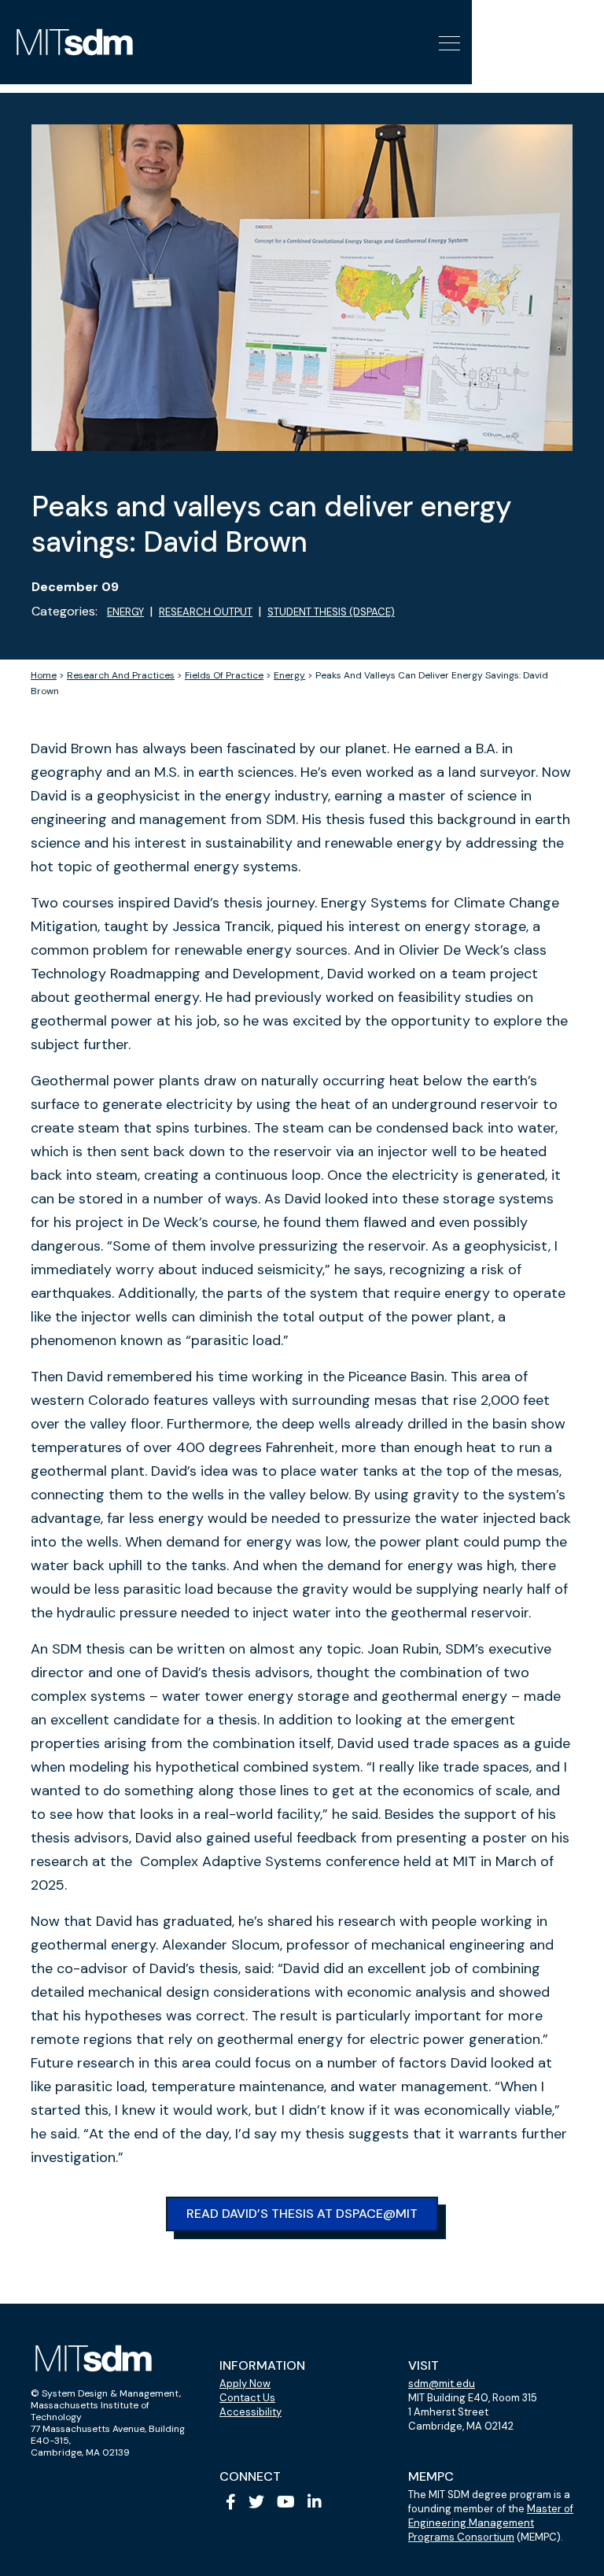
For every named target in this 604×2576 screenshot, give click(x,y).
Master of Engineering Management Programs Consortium (491, 2523)
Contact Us (247, 2398)
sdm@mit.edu (442, 2384)
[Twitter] (256, 2502)
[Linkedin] (315, 2502)
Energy (125, 612)
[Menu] (447, 42)
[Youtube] (286, 2502)
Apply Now (245, 2384)
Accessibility (250, 2412)
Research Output (206, 612)
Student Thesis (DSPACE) (331, 612)
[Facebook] (231, 2502)
